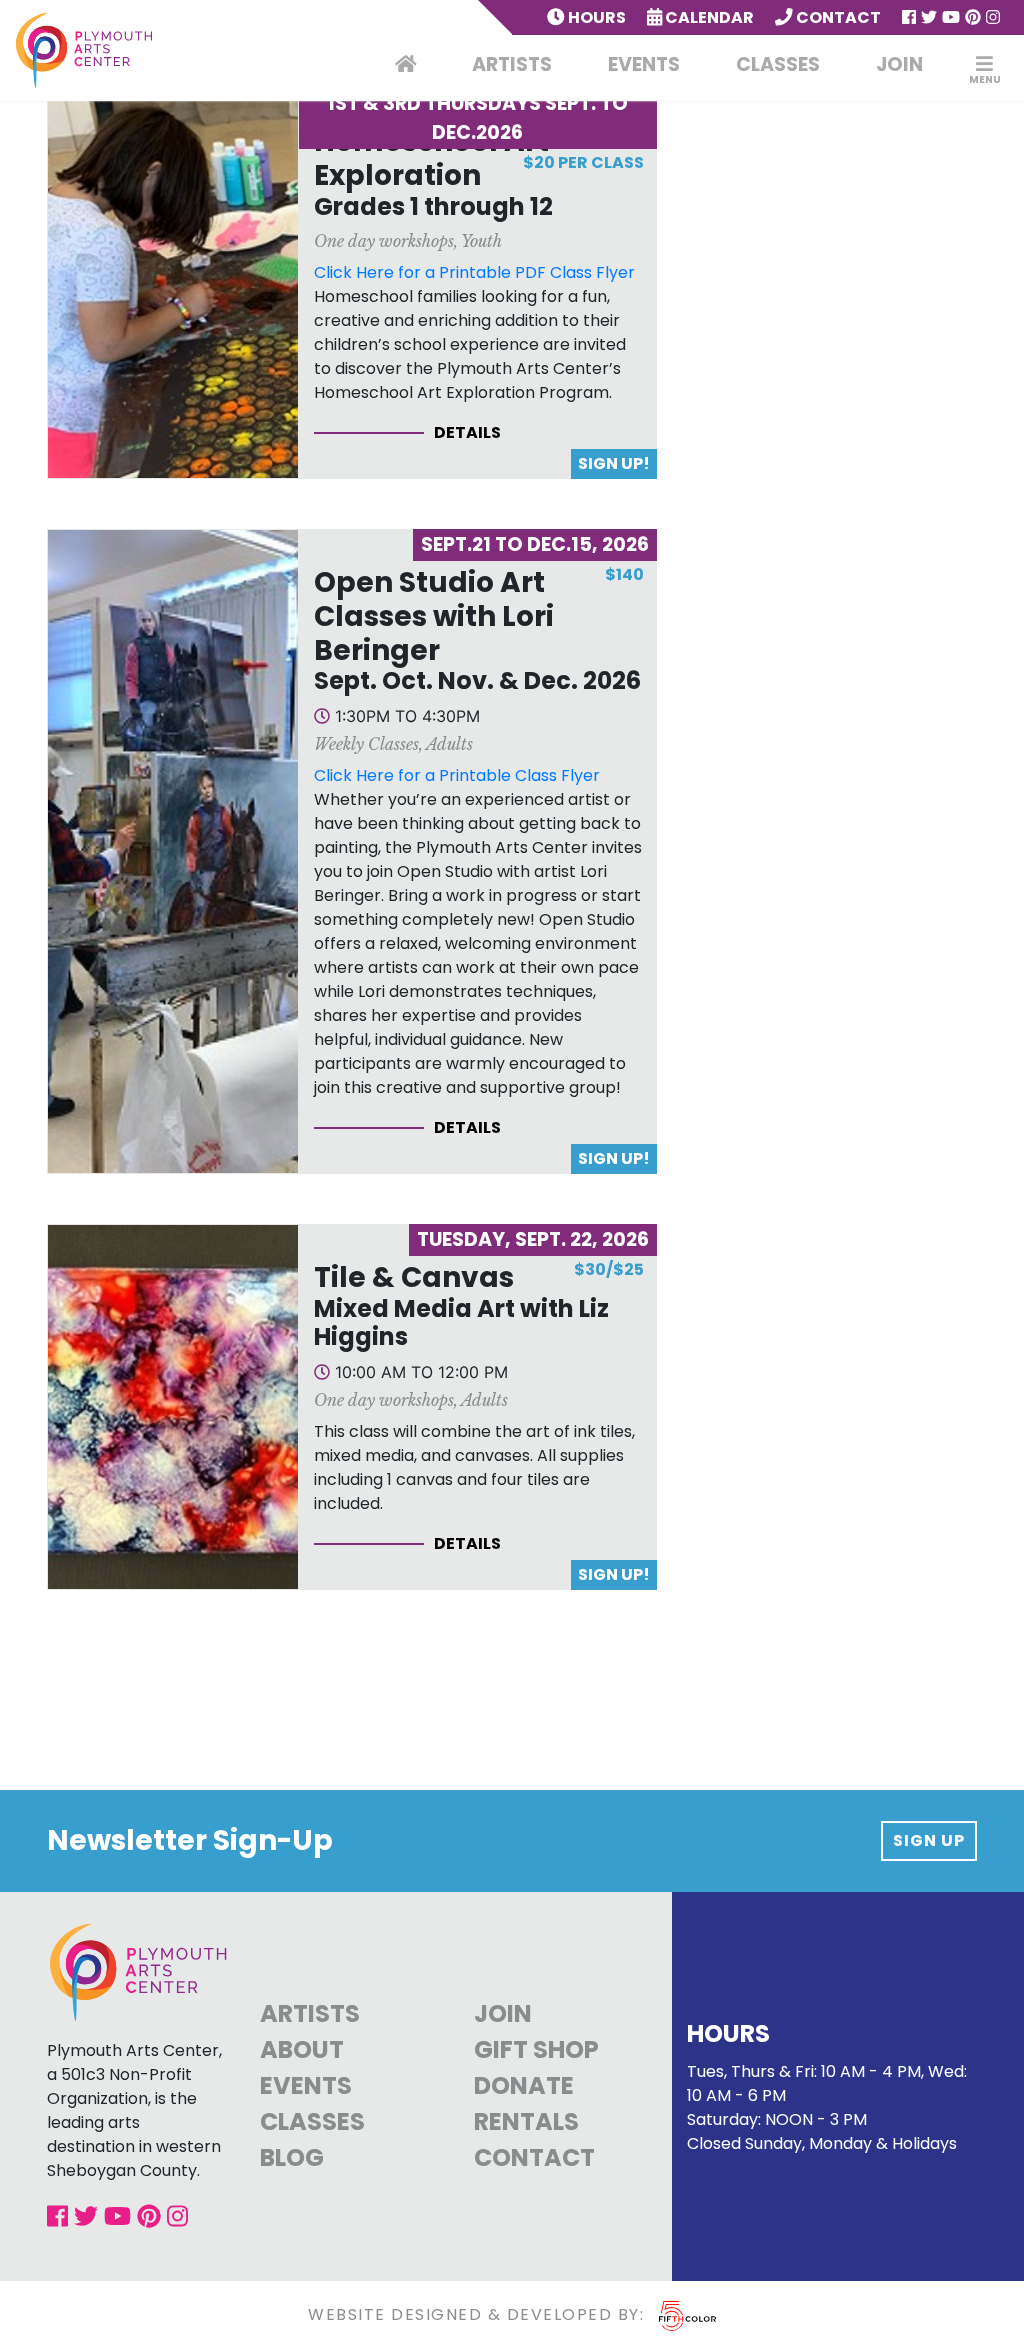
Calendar (708, 17)
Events (644, 64)
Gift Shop (536, 2049)
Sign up (929, 1840)
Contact (837, 17)
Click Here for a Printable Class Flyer (457, 775)
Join (899, 64)
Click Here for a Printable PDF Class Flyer (474, 272)
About (302, 2049)
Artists (512, 64)
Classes (778, 64)
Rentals (526, 2121)
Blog (292, 2157)
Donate (524, 2085)
